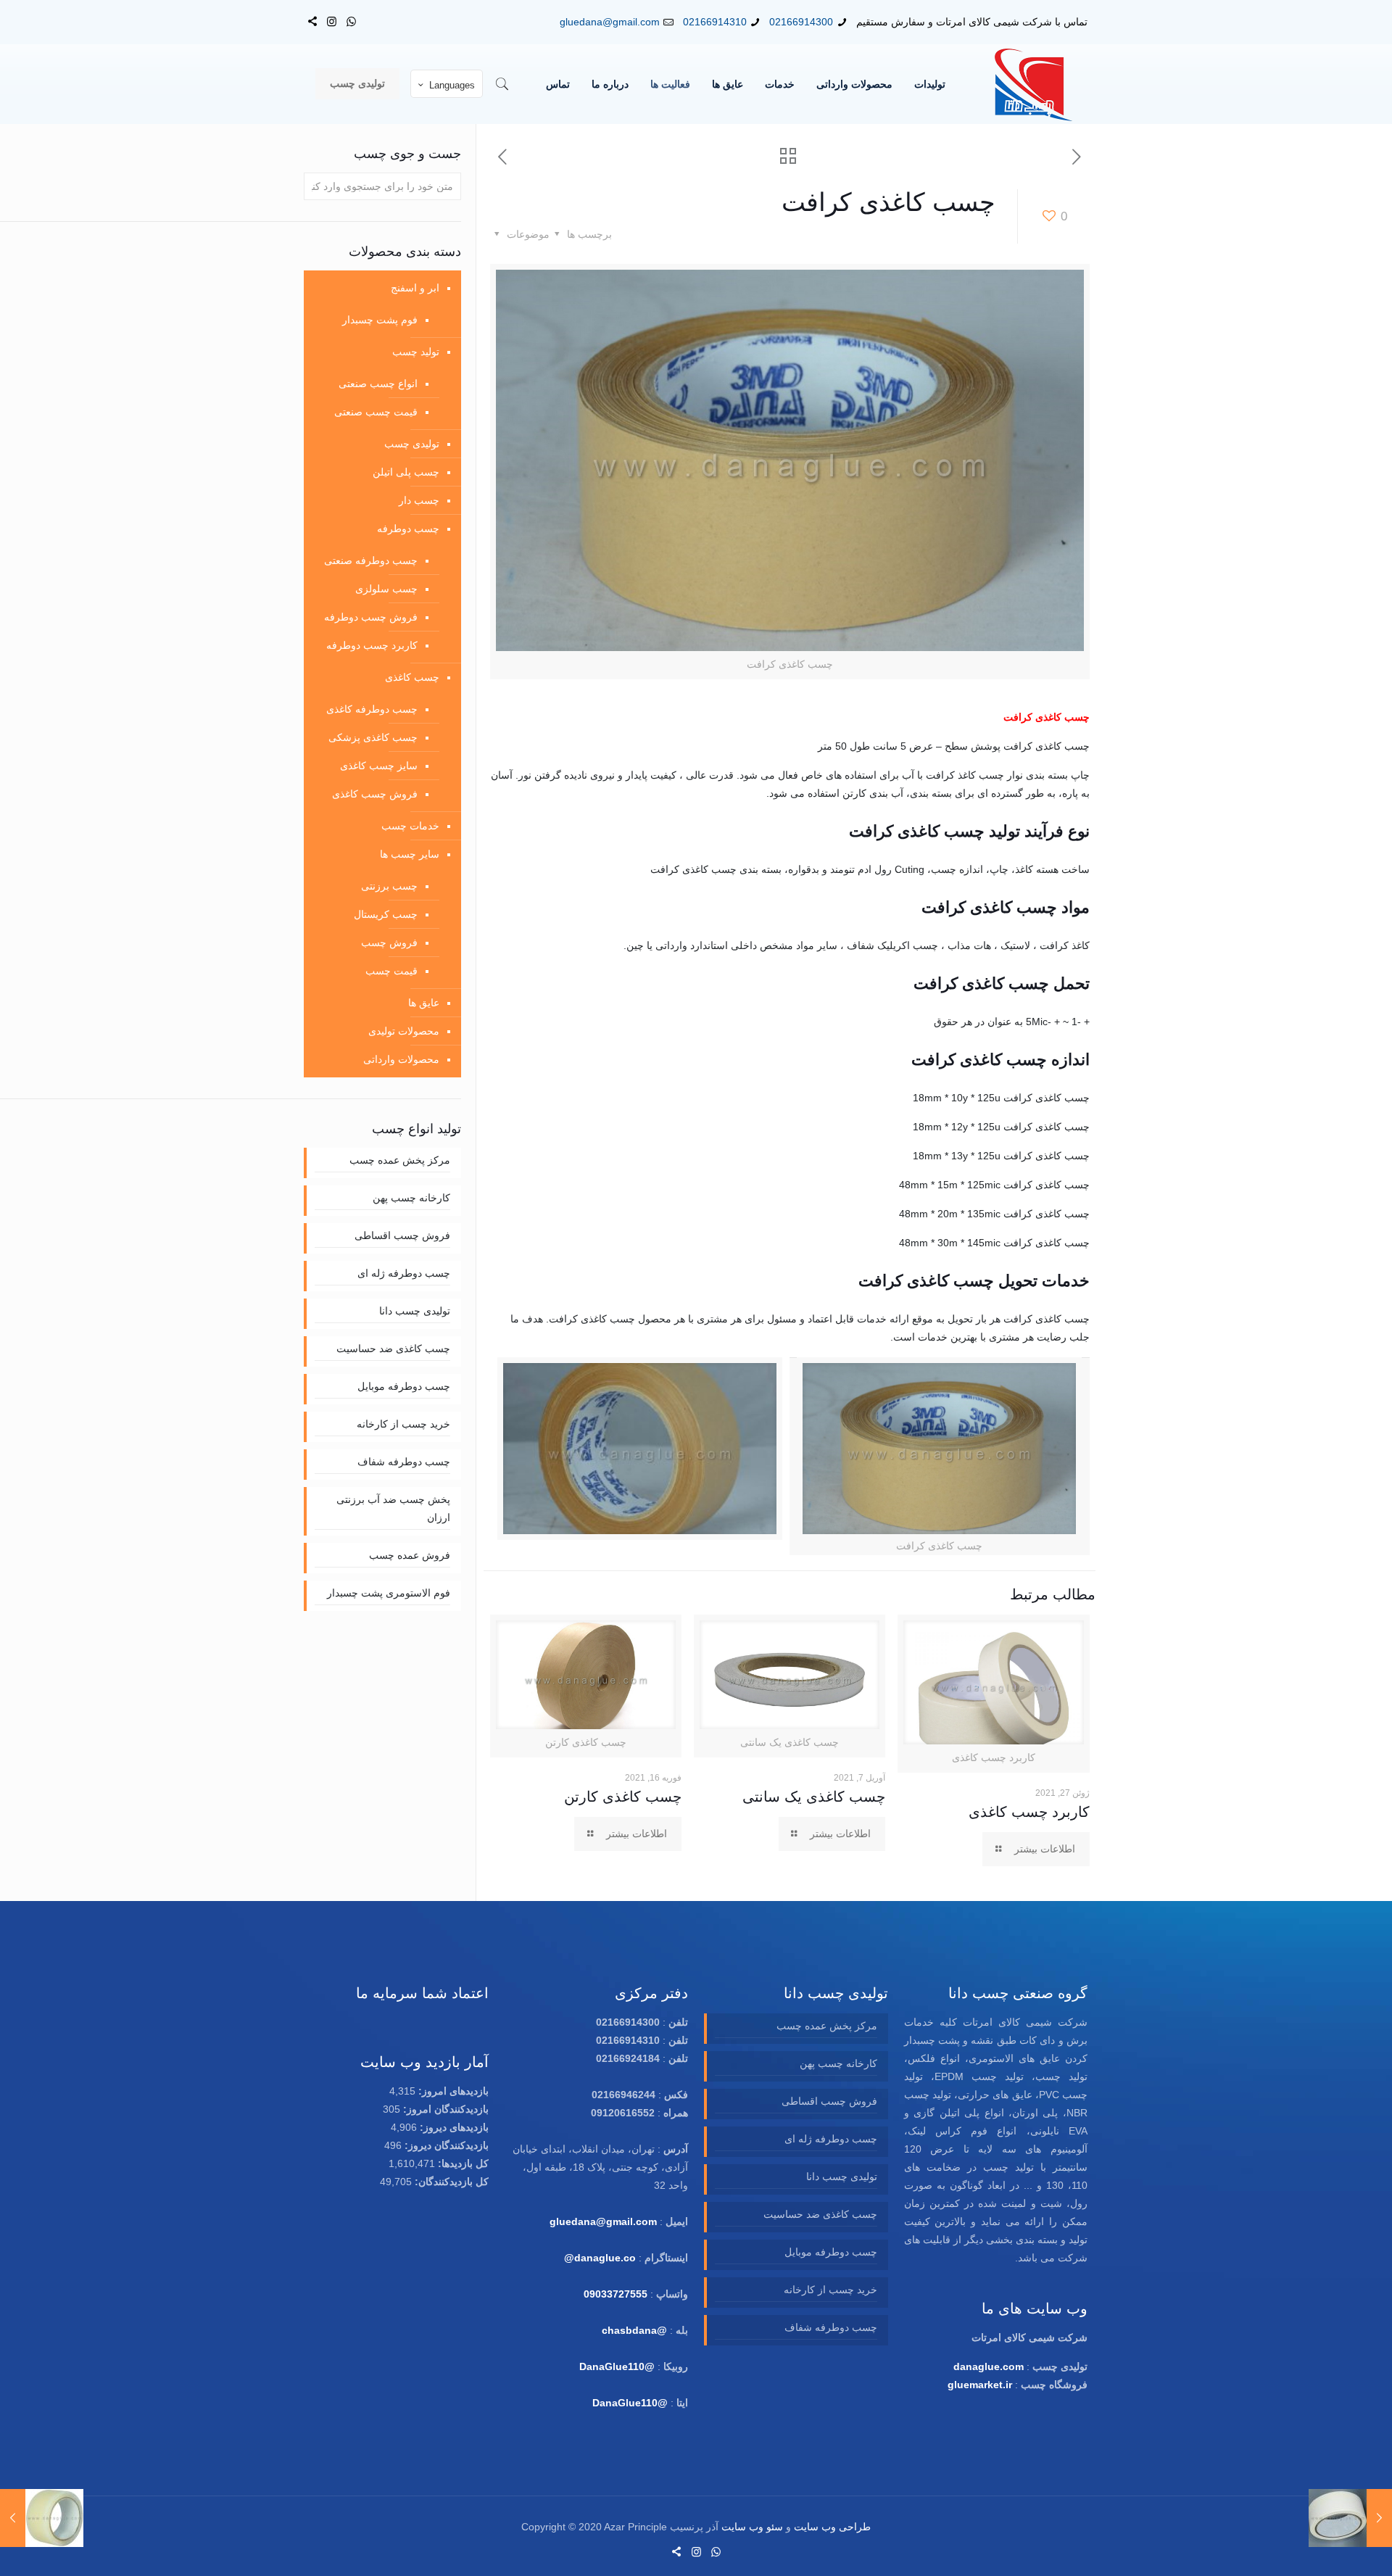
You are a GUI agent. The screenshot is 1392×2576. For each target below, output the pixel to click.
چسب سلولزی (386, 589)
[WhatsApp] (351, 21)
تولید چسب (416, 352)
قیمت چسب (391, 971)
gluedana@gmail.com (610, 22)
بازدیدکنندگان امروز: (444, 2109)
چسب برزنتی (389, 886)
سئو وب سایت (752, 2527)
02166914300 (801, 22)
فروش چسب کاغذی (375, 794)
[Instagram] (332, 21)
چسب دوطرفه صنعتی (371, 560)
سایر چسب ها (410, 854)
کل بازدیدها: (462, 2163)
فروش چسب (389, 943)
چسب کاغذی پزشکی (373, 737)
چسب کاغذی (412, 677)
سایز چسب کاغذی (379, 766)
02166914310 (715, 22)
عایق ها (424, 1003)
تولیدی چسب (357, 83)
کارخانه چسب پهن (411, 1198)
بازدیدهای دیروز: (453, 2127)
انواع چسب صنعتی (378, 384)
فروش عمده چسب (410, 1555)
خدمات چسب (410, 826)
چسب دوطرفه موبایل (404, 1386)
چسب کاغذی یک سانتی (814, 1797)
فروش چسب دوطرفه (371, 617)
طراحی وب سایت (832, 2527)
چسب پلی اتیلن (406, 472)
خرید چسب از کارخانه (403, 1424)
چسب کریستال (386, 914)
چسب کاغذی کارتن (623, 1797)
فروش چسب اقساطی (402, 1235)
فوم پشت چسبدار (380, 320)
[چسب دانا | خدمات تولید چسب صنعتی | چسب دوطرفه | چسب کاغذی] (1034, 84)
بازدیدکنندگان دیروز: (445, 2145)
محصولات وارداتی (401, 1059)
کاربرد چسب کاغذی (1029, 1812)
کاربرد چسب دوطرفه (372, 645)
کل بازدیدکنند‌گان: (450, 2182)
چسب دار (419, 500)
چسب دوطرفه (408, 529)
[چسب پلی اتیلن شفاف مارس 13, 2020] (42, 2518)
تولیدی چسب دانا (415, 1311)
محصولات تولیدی (404, 1031)
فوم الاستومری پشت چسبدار (389, 1593)
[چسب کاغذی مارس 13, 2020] (1350, 2518)
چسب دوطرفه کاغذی (372, 709)
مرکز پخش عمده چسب (400, 1160)
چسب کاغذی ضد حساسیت (393, 1349)
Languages (452, 85)
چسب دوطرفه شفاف (404, 1462)
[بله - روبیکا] (312, 21)
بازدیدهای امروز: (452, 2091)
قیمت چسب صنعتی (376, 412)
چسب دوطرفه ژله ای (404, 1273)
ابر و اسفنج (415, 288)
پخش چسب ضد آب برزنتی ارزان (393, 1508)
